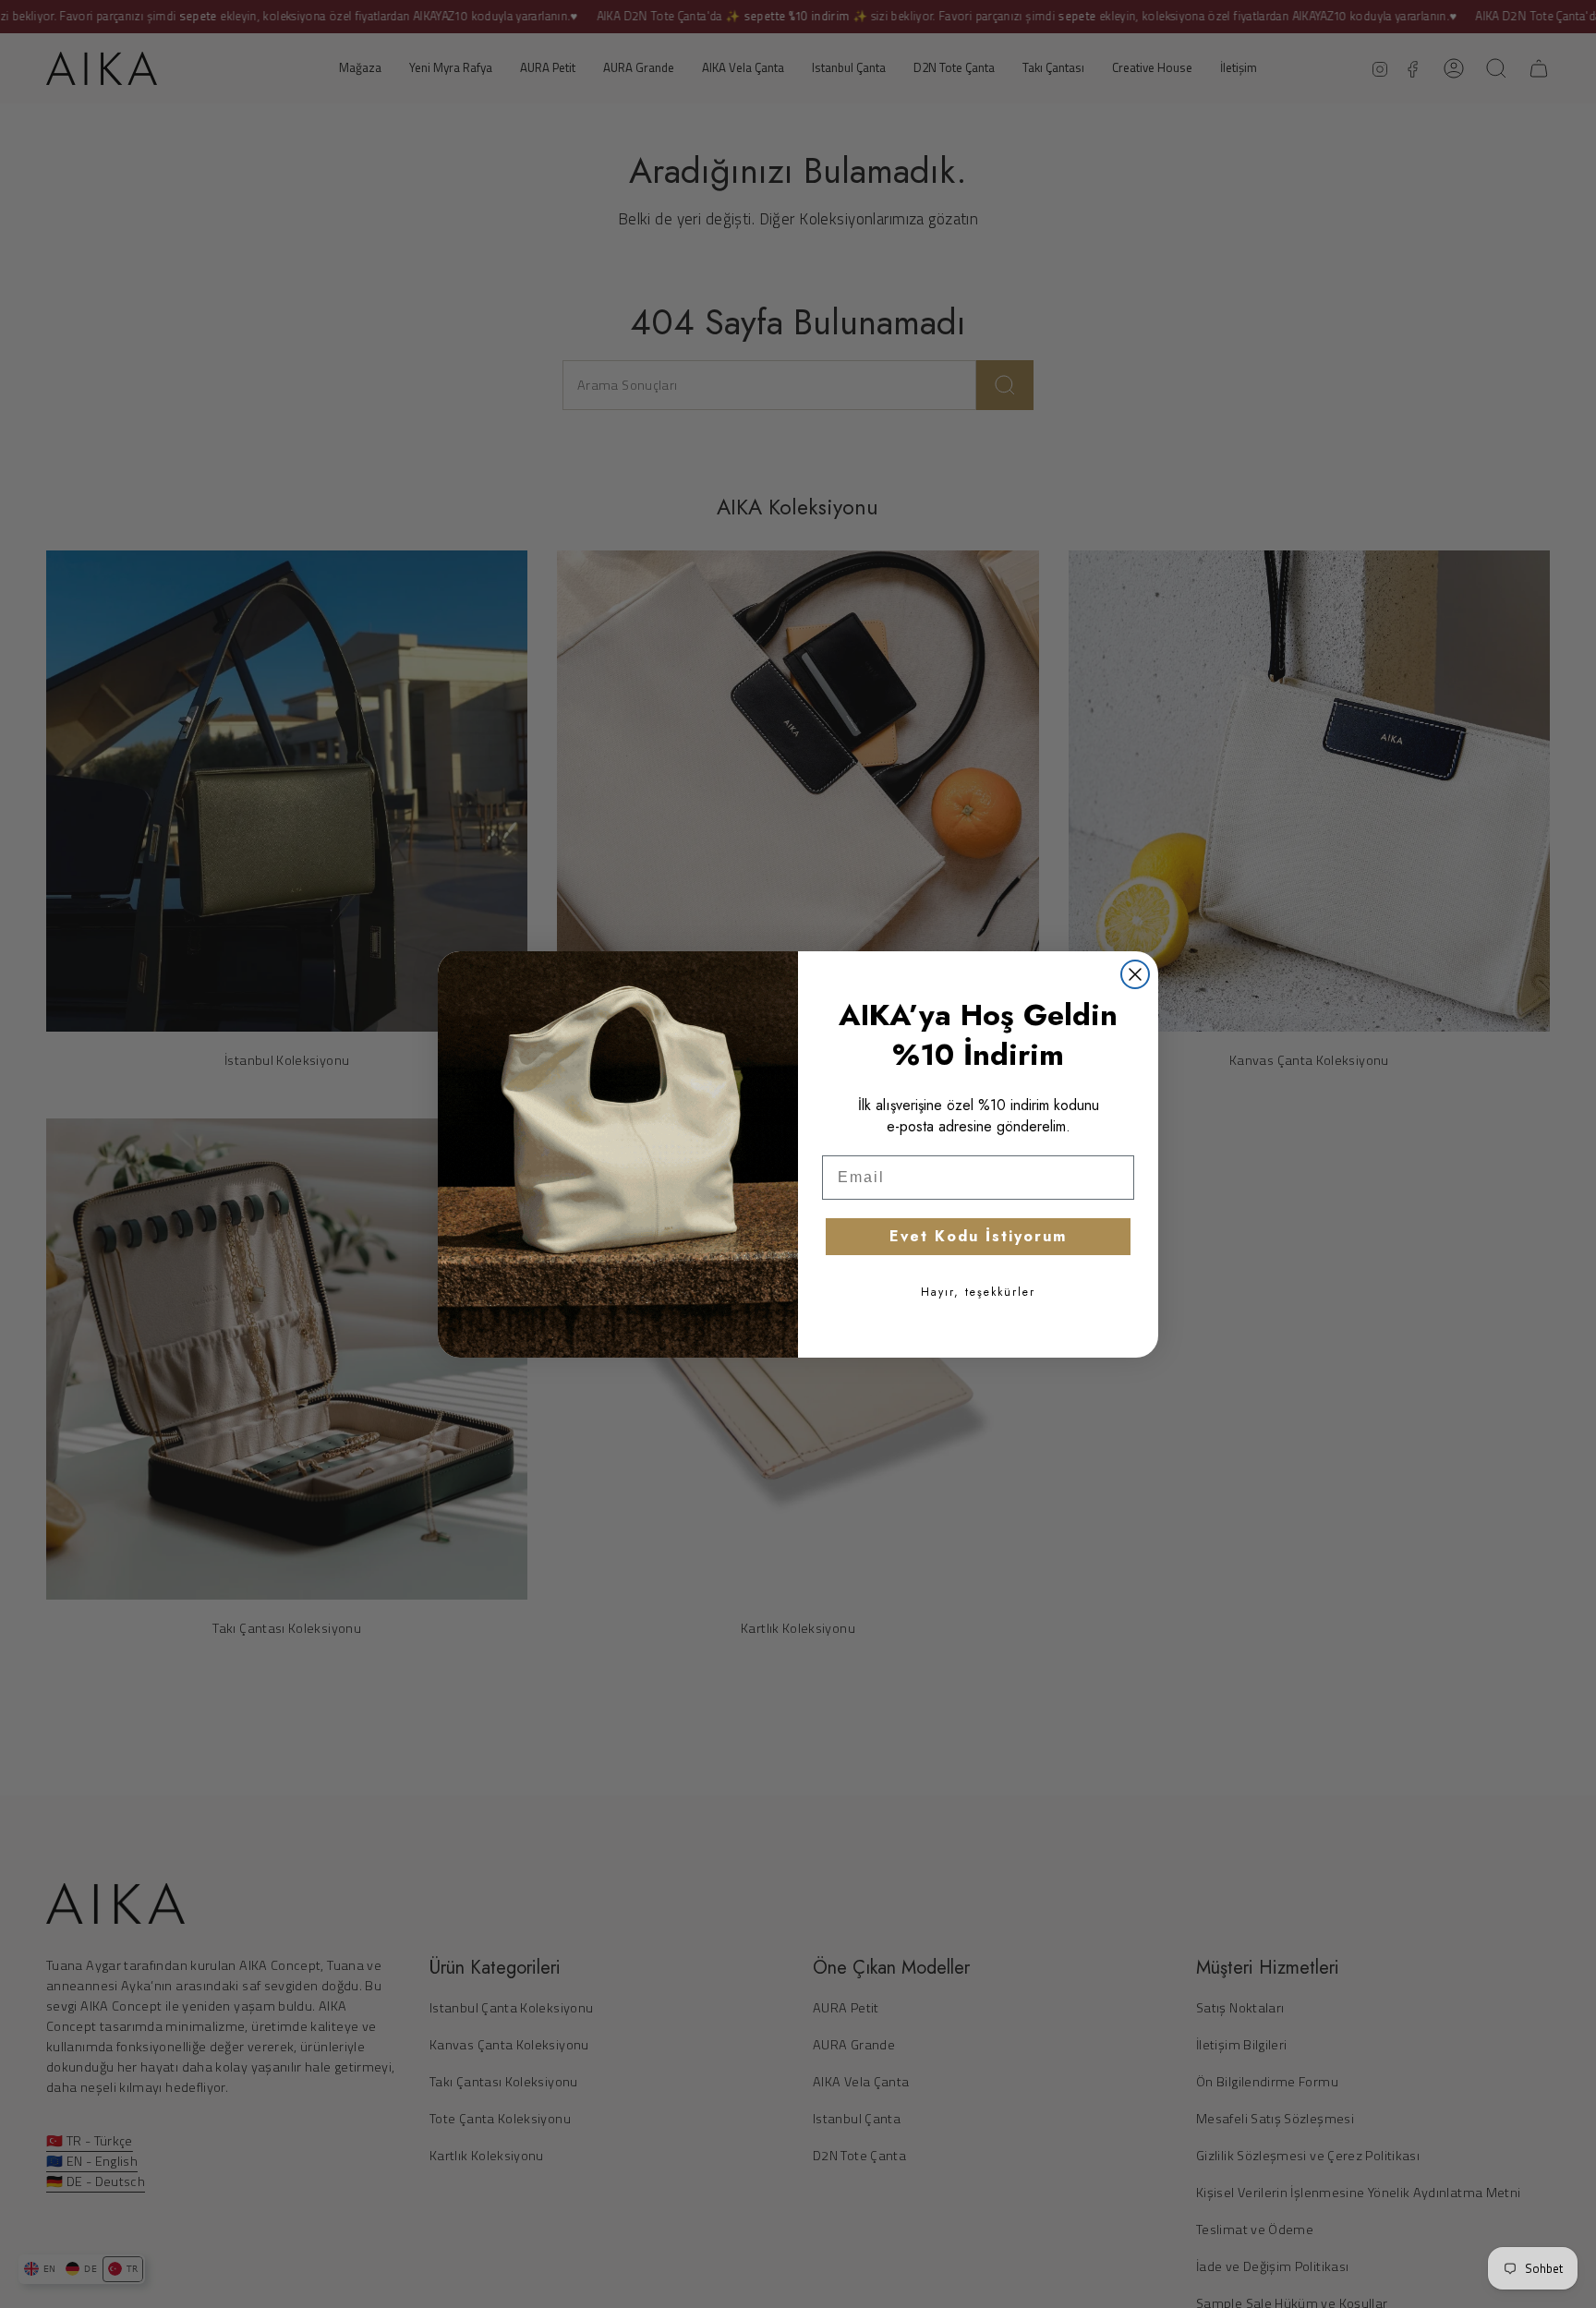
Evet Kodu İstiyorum (978, 1236)
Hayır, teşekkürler (978, 1292)
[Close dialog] (1135, 974)
